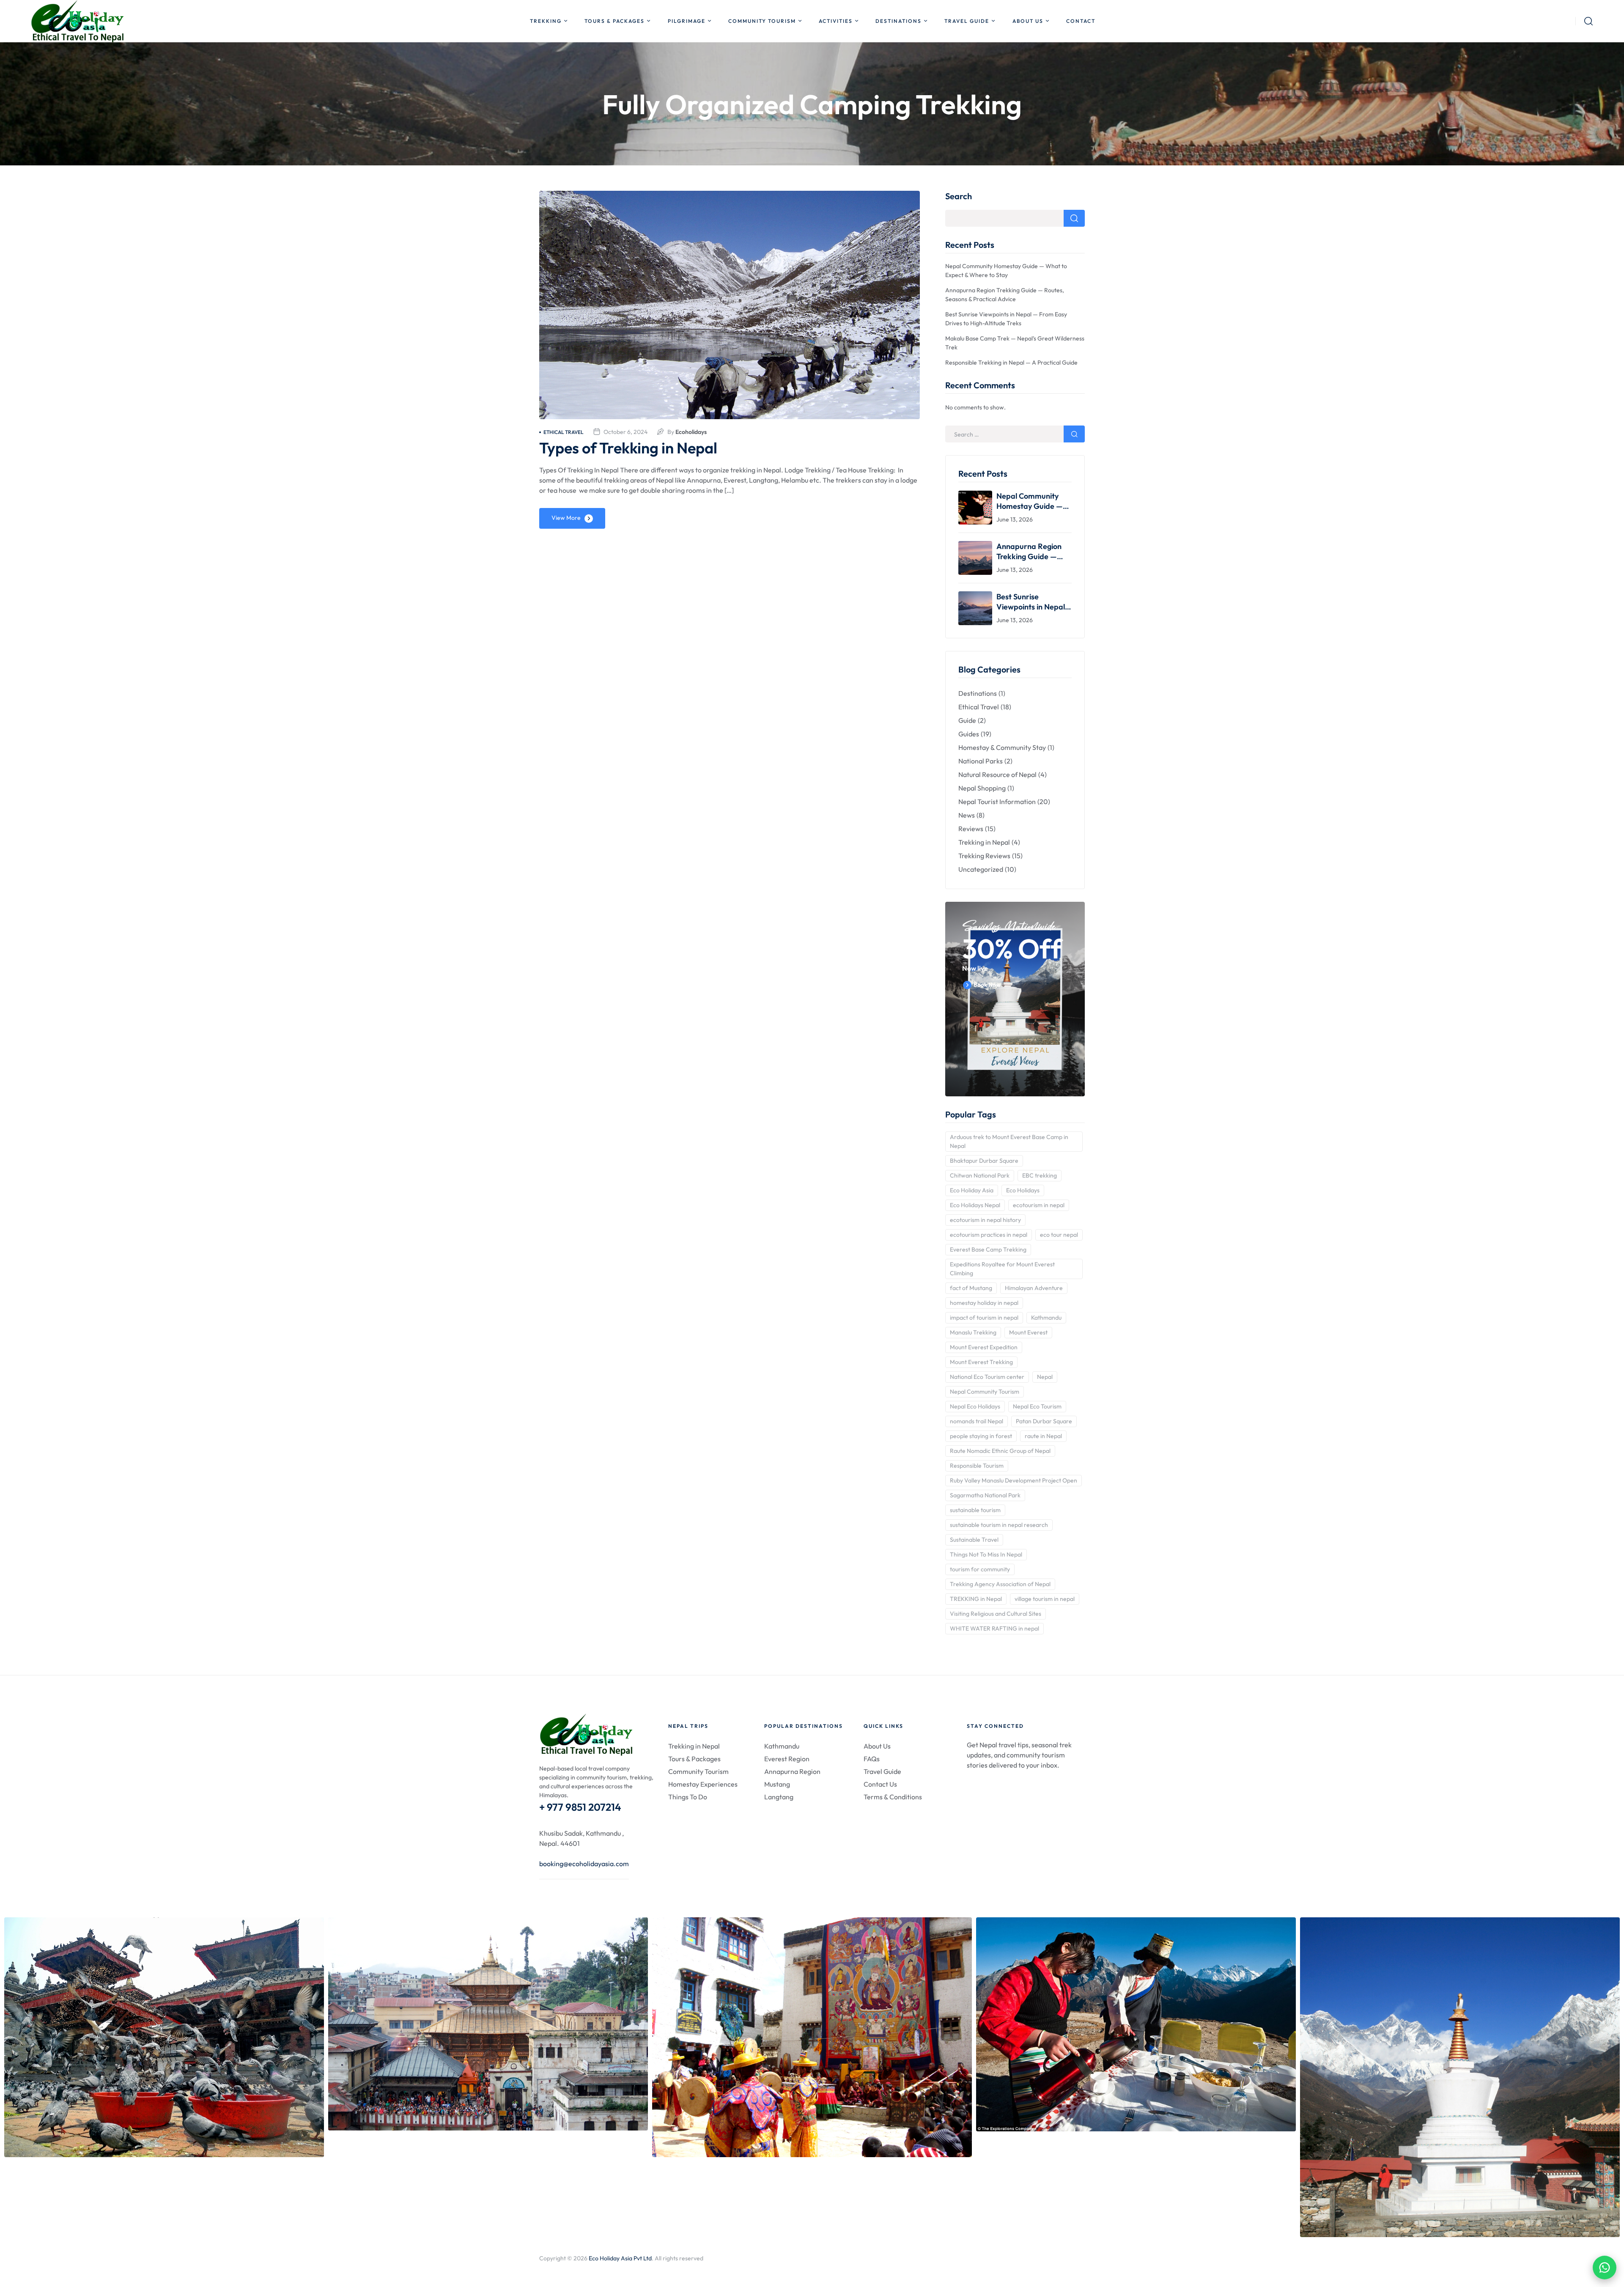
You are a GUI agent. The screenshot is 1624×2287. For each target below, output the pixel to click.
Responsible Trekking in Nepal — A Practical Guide (1011, 362)
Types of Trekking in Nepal (628, 448)
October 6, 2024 (625, 432)
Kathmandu (1046, 1318)
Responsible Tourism (977, 1466)
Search (959, 196)
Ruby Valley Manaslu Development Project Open (1014, 1480)
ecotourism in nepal (1039, 1205)
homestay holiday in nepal (984, 1303)
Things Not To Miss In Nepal (986, 1554)
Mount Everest (1028, 1332)
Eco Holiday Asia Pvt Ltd (620, 2258)
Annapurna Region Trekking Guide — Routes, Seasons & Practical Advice (1029, 552)
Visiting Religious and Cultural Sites (996, 1614)
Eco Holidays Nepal (975, 1205)
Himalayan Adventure (1034, 1288)
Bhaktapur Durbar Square (984, 1161)
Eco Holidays (1023, 1190)
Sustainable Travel (974, 1540)
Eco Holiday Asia (972, 1190)
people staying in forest (981, 1436)
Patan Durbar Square (1044, 1421)
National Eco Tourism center (987, 1377)
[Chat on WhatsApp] (1605, 2268)
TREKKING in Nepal (976, 1599)
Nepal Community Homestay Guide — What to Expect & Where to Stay (1030, 501)
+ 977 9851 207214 (580, 1807)
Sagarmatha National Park (985, 1495)
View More (566, 518)
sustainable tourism (975, 1510)
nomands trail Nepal (977, 1421)
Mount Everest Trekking (981, 1362)
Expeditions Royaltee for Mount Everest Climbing (1002, 1269)
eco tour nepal (1059, 1235)
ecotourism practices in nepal (989, 1235)
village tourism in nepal (1045, 1599)
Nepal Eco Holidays (975, 1406)
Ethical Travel (564, 432)
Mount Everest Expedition (984, 1347)
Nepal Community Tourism (985, 1392)
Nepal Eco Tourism (1037, 1406)
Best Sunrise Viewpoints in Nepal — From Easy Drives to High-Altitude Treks (1034, 602)
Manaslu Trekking (973, 1332)
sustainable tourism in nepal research (999, 1525)
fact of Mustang (971, 1288)
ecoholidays (691, 432)
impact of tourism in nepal (984, 1318)
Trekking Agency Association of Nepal (1000, 1584)
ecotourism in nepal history (985, 1220)
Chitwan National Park (980, 1175)
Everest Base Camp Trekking (988, 1249)
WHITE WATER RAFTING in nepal (994, 1628)
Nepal (1045, 1377)
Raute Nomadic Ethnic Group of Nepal (1000, 1451)
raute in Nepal (1043, 1436)
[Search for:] (1015, 434)
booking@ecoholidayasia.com (584, 1864)
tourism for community (980, 1569)
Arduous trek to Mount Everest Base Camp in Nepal (1009, 1141)
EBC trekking (1040, 1175)
